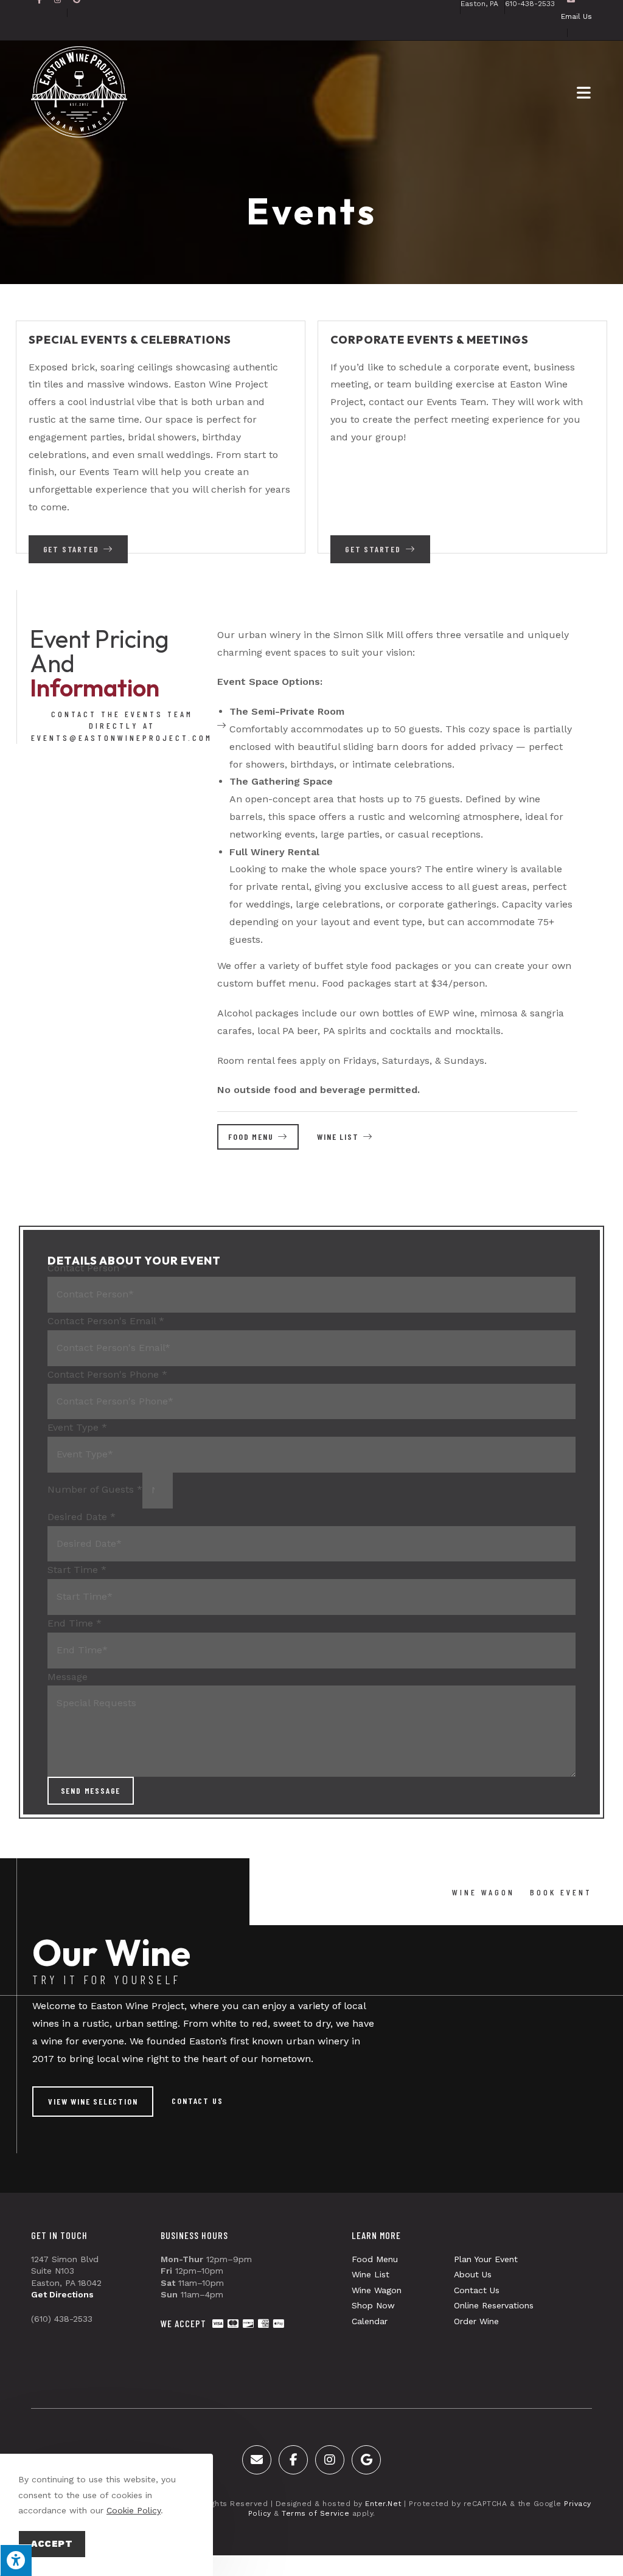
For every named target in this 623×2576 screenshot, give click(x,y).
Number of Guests (95, 1489)
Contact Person (88, 1268)
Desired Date (82, 1517)
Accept (52, 2544)
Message (68, 1677)
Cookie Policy (134, 2510)
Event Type (77, 1427)
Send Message (91, 1790)
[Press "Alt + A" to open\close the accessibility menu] (16, 2560)
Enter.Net (383, 2504)
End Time (75, 1623)
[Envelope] (257, 2460)
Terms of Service (315, 2513)
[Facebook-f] (293, 2460)
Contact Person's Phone (107, 1374)
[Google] (366, 2460)
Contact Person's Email (106, 1321)
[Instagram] (330, 2460)
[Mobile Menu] (584, 92)
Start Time (77, 1570)
